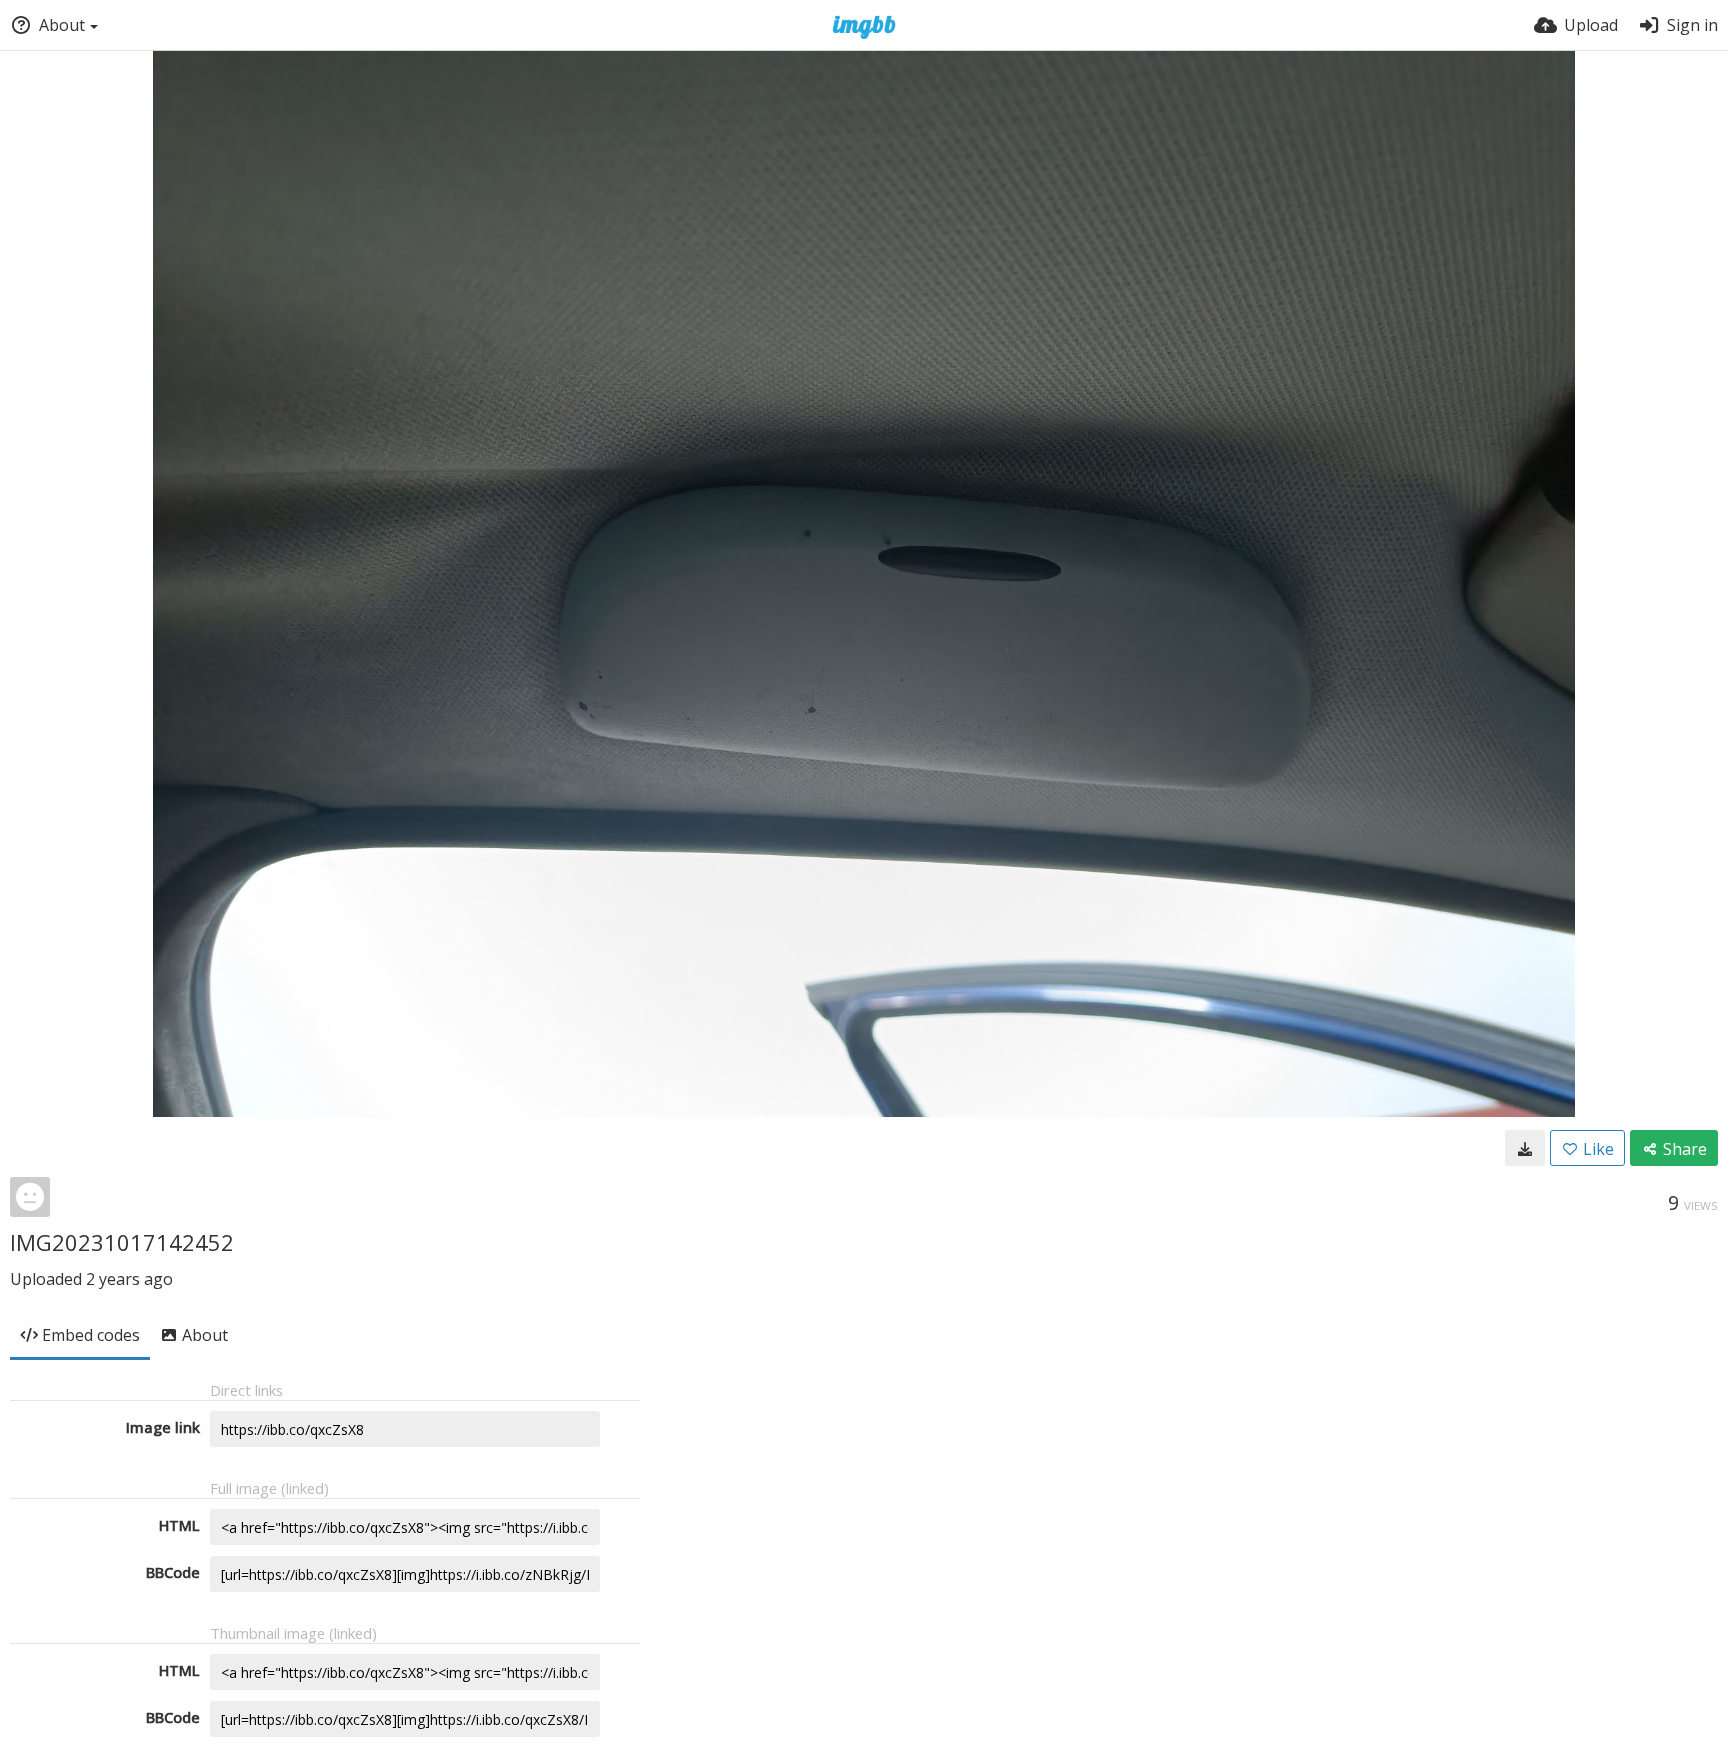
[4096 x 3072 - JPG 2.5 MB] (1525, 1148)
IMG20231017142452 (122, 1242)
